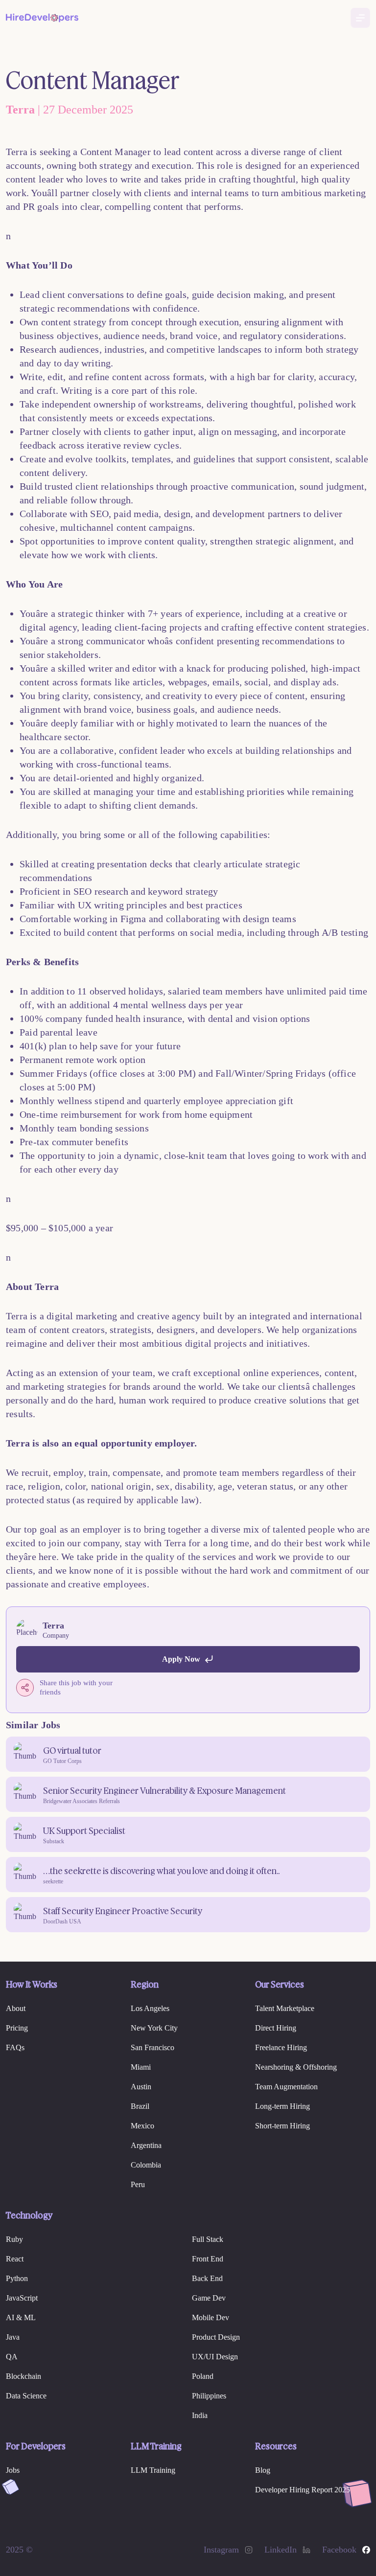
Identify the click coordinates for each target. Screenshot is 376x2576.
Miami (141, 2067)
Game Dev (209, 2298)
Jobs (13, 2470)
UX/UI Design (215, 2357)
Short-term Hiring (282, 2126)
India (200, 2415)
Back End (207, 2278)
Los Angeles (150, 2008)
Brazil (140, 2106)
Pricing (17, 2028)
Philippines (209, 2396)
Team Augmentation (286, 2087)
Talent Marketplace (285, 2008)
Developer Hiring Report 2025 (303, 2490)
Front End (208, 2259)
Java (13, 2337)
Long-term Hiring (282, 2106)
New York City (154, 2028)
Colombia (146, 2165)
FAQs (15, 2047)
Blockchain (23, 2376)
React (15, 2259)
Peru (138, 2184)
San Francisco (153, 2047)
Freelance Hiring (281, 2047)
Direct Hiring (276, 2028)
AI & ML (21, 2317)
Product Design (216, 2337)
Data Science (26, 2396)
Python (17, 2278)
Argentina (146, 2145)
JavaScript (22, 2298)
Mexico (142, 2126)
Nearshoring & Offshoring (296, 2067)
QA (12, 2357)
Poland (203, 2376)
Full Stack (208, 2239)
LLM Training (153, 2470)
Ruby (14, 2239)
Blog (263, 2470)
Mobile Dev (211, 2317)
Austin (141, 2087)
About (16, 2008)
